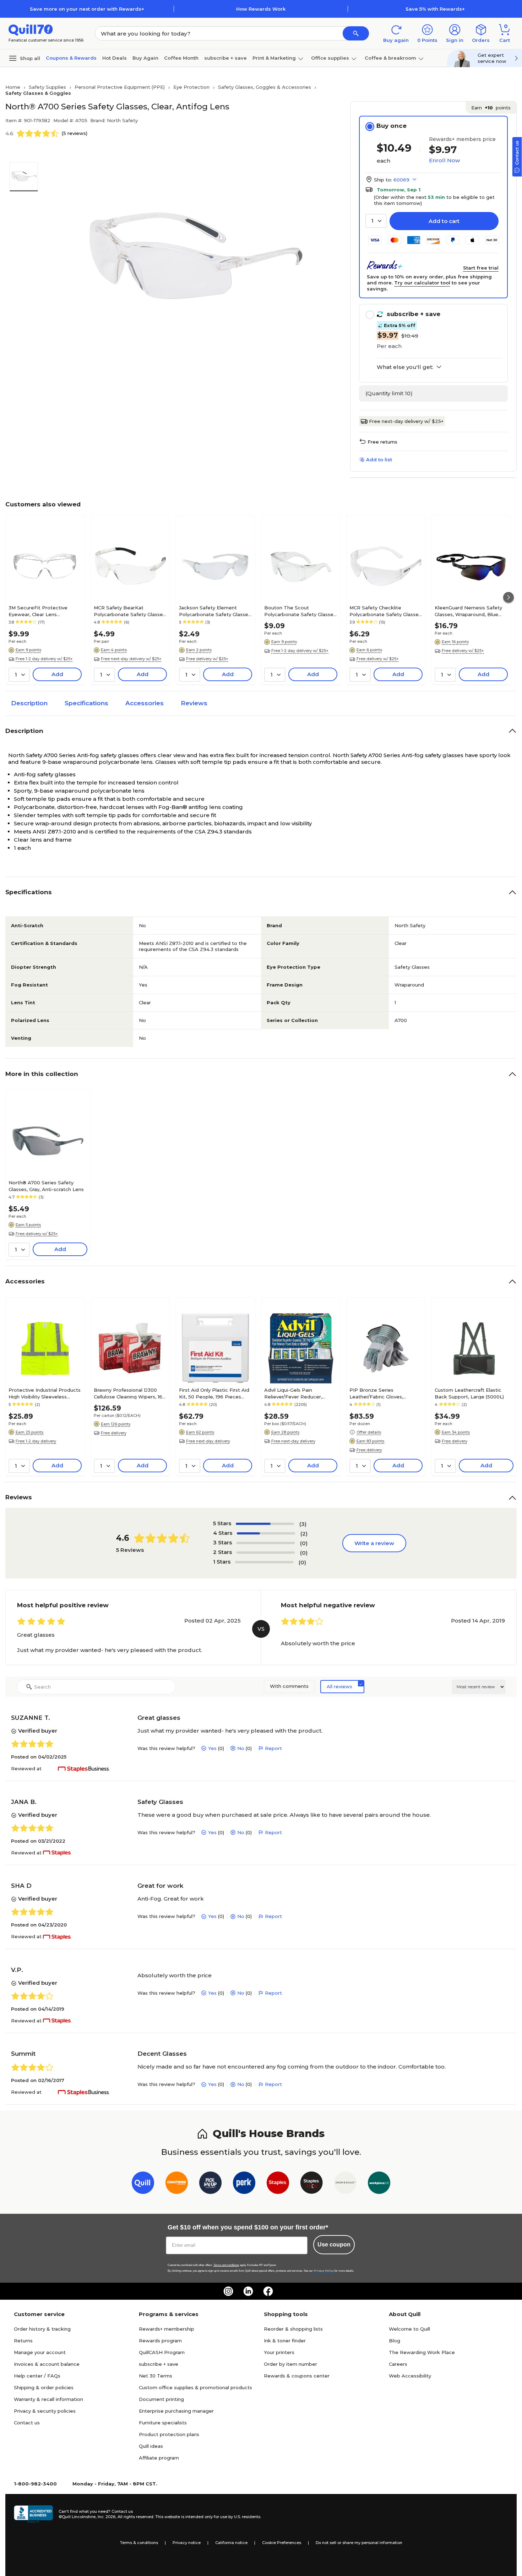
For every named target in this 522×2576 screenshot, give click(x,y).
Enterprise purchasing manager (176, 2411)
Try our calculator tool (422, 283)
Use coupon (334, 2245)
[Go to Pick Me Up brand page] (210, 2184)
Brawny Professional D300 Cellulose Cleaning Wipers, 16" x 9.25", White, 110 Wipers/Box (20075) (129, 1393)
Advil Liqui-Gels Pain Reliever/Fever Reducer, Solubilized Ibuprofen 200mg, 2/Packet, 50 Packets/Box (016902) (300, 1393)
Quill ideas (151, 2446)
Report (273, 1748)
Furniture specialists (163, 2423)
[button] (356, 33)
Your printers (279, 2352)
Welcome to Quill (409, 2329)
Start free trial (481, 268)
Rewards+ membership (167, 2329)
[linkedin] (248, 2291)
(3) (303, 1524)
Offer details (369, 1432)
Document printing (161, 2399)
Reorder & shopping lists (293, 2329)
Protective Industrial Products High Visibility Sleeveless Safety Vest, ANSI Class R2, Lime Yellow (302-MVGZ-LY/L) (45, 1393)
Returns (23, 2341)
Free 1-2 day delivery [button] (36, 1441)
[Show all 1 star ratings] (264, 1562)
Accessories (145, 703)
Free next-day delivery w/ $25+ (406, 421)
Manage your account (40, 2352)
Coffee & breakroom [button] (390, 58)
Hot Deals (115, 58)
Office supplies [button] (330, 58)
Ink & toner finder (285, 2341)
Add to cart (444, 221)
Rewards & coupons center (297, 2376)
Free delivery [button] (114, 1433)
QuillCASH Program (162, 2352)
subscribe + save (225, 58)
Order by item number (290, 2364)
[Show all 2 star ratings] (266, 1553)
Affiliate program (159, 2458)
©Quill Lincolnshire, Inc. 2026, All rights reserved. (106, 2517)
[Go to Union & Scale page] (345, 2184)
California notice (231, 2543)
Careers (398, 2364)
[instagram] (228, 2291)
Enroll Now (444, 160)
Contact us (27, 2423)
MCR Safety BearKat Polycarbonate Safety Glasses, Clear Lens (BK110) (130, 611)
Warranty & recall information (48, 2399)
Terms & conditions (139, 2543)
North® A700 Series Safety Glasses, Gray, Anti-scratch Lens (46, 1186)
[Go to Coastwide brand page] (177, 2184)
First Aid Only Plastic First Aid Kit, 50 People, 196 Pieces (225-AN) (214, 1393)
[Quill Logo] (31, 29)
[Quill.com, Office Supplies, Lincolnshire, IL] (33, 2514)
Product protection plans (169, 2434)
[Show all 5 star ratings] (265, 1524)
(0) (304, 1543)
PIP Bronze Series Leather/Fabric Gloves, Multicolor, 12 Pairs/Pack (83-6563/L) (384, 1393)
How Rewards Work (261, 9)
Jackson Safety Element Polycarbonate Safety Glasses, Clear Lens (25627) (215, 611)
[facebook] (268, 2291)
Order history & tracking (42, 2329)
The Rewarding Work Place (422, 2352)
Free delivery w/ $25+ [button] (207, 659)
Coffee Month (181, 58)
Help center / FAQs (37, 2376)
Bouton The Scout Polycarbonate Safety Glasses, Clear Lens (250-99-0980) (301, 611)
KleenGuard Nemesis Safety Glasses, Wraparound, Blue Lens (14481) (468, 611)
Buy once (391, 126)
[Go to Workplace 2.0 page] (379, 2184)
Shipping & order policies (44, 2387)
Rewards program (160, 2341)
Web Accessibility (410, 2376)
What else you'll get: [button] (405, 367)
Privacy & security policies (45, 2411)
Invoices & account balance (47, 2364)
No (241, 1748)
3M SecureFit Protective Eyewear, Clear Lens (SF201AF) (38, 611)
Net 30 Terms (156, 2376)
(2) (304, 1534)
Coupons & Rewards (71, 58)
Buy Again (145, 58)
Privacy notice (187, 2543)
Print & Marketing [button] (274, 58)
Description (29, 703)
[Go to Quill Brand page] (143, 2184)
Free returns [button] (382, 442)
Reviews (194, 703)
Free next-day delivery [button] (208, 1441)
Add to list (379, 460)
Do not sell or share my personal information (359, 2543)
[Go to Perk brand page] (244, 2184)
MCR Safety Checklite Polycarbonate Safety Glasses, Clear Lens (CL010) (386, 611)
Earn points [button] (491, 108)
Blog (395, 2341)
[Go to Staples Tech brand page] (312, 2184)
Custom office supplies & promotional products (195, 2387)
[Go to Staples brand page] (278, 2184)
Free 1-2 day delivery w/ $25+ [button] (44, 659)
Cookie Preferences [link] (282, 2543)
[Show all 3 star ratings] (266, 1543)
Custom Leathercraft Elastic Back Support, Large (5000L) (469, 1393)
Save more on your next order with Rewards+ (87, 9)
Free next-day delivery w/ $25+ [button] (131, 659)
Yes (212, 1748)
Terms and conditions (226, 2265)
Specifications (86, 703)
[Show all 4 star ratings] (266, 1533)
